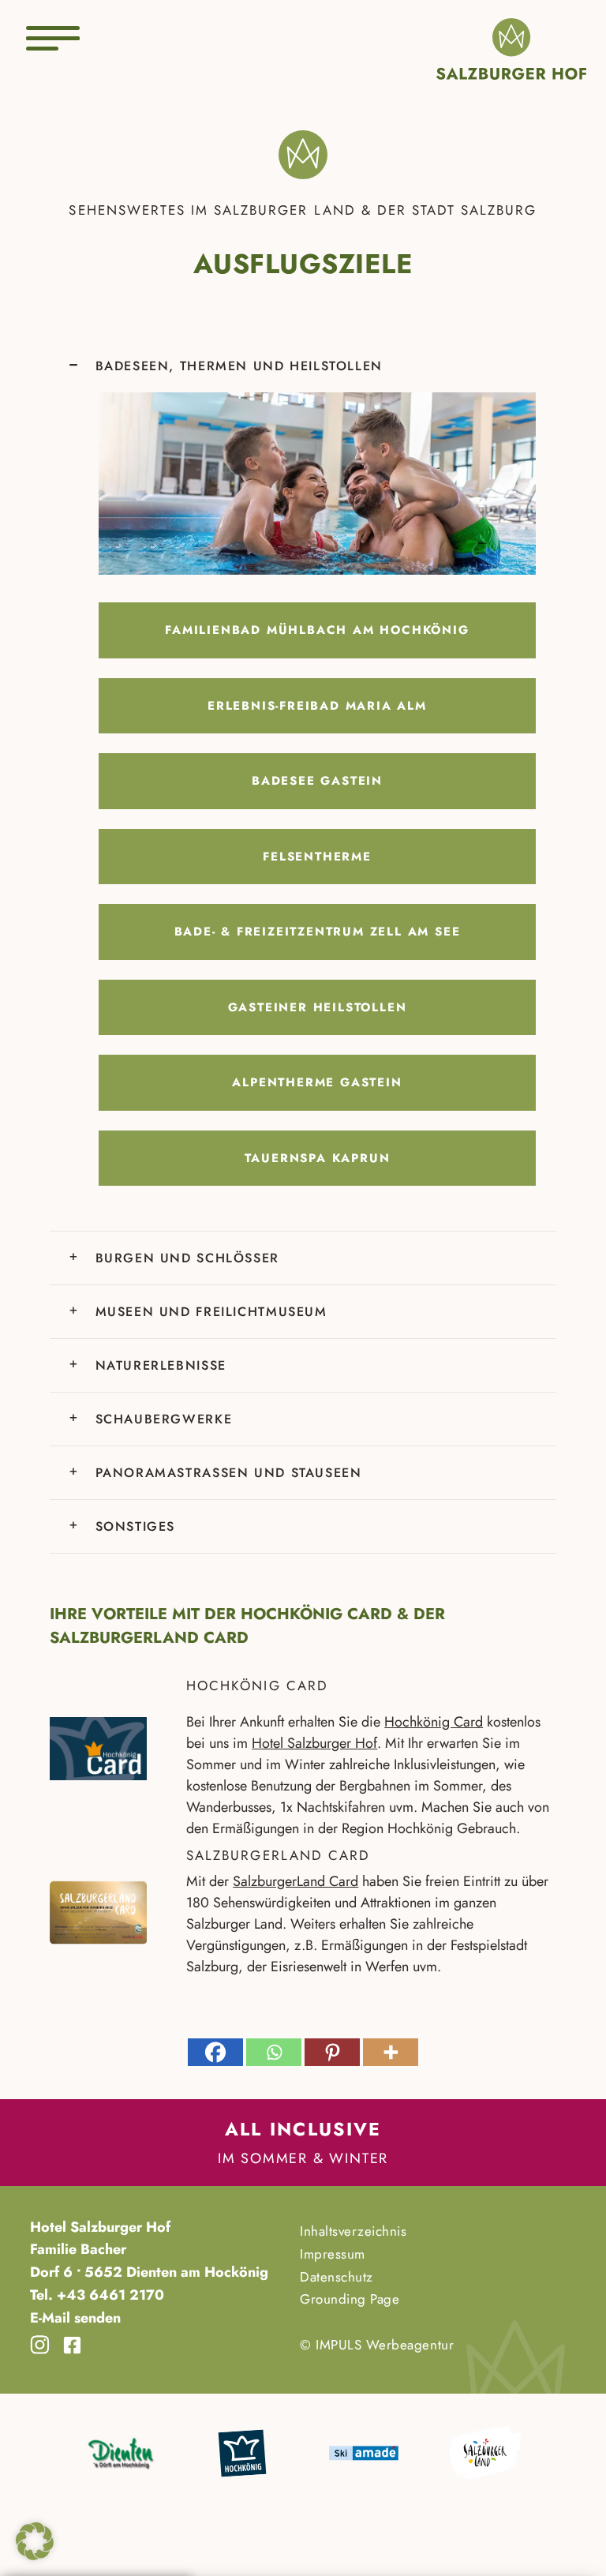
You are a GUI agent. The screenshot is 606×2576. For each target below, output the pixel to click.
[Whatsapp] (274, 2052)
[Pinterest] (332, 2052)
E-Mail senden (75, 2318)
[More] (391, 2052)
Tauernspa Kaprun (318, 1158)
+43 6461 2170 (108, 2295)
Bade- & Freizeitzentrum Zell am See (318, 932)
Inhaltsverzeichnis (353, 2231)
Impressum (333, 2254)
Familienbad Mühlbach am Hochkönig (317, 630)
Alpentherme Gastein (317, 1082)
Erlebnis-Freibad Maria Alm (317, 706)
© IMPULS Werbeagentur (377, 2345)
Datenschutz (337, 2277)
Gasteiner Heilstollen (318, 1007)
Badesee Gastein (317, 781)
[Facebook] (215, 2052)
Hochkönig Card (434, 1722)
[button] (35, 2541)
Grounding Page (350, 2300)
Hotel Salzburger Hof (314, 1743)
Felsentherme (317, 857)
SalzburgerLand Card (296, 1881)
